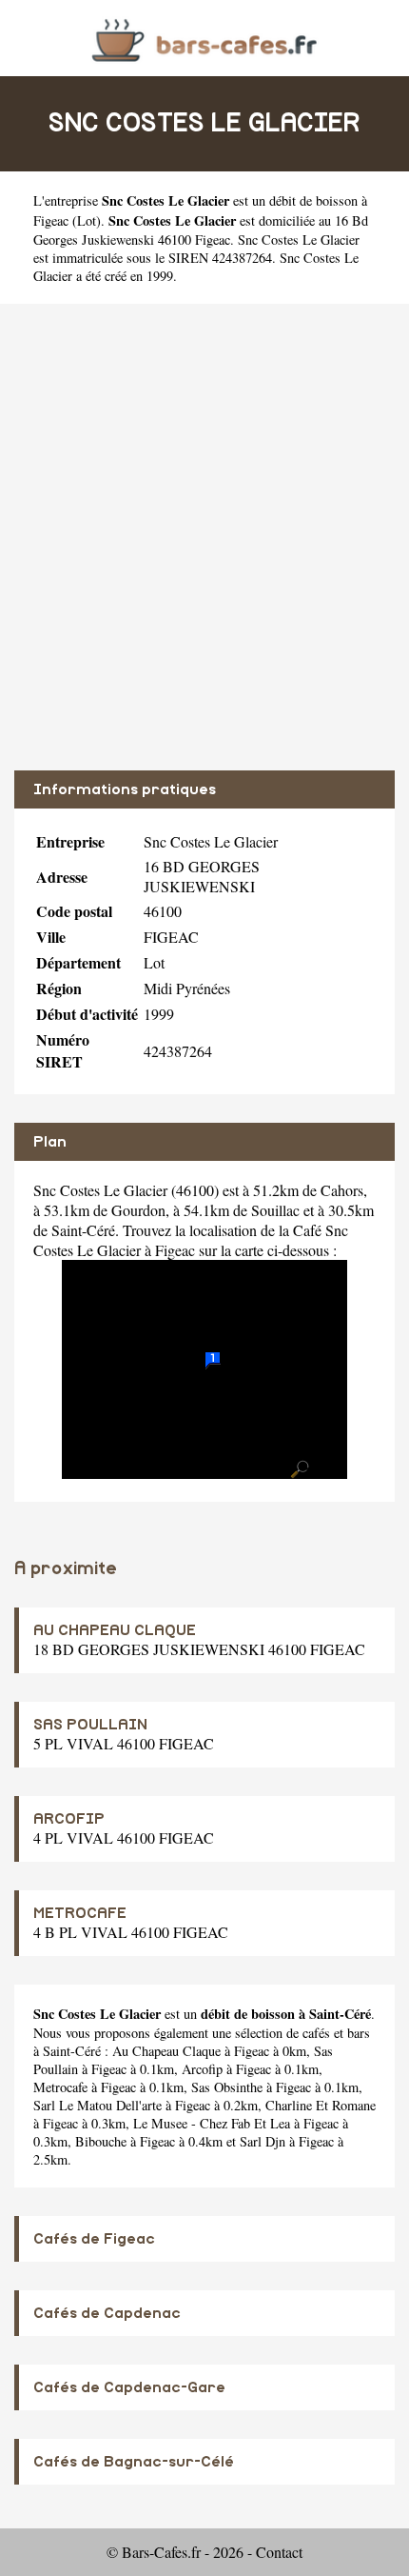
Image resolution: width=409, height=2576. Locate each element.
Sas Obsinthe (227, 2087)
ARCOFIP (69, 1819)
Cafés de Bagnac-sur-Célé (134, 2462)
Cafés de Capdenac (107, 2313)
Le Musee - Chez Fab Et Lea (212, 2123)
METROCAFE (80, 1913)
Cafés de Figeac (94, 2239)
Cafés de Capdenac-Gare (129, 2387)
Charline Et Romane (321, 2105)
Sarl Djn (263, 2141)
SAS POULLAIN (90, 1725)
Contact (279, 2552)
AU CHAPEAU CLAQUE (115, 1630)
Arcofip (202, 2069)
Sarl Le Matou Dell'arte (97, 2105)
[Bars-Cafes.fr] (204, 38)
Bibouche (101, 2141)
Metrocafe (60, 2087)
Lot (87, 220)
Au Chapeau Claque (166, 2051)
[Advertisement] (204, 537)
